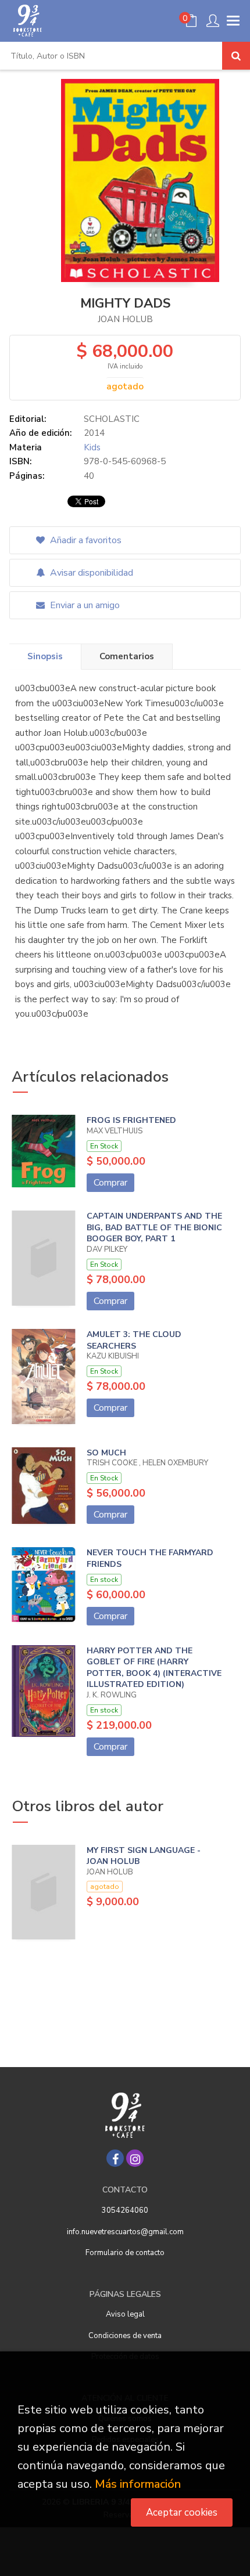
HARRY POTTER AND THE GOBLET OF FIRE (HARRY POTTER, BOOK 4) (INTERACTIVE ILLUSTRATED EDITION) (154, 1668)
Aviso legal (125, 2314)
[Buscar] (236, 56)
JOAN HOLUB (125, 319)
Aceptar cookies (182, 2512)
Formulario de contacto (125, 2253)
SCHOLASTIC (112, 419)
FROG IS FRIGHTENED (131, 1120)
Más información (138, 2484)
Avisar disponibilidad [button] (90, 573)
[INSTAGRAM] (135, 2158)
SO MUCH (106, 1453)
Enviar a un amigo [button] (84, 605)
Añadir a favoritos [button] (85, 540)
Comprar (110, 1183)
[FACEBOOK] (115, 2158)
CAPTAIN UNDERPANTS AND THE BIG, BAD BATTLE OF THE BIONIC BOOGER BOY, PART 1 (154, 1227)
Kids (92, 447)
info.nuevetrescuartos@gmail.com (125, 2232)
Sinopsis (45, 656)
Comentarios (127, 656)
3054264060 (125, 2210)
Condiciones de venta (125, 2336)
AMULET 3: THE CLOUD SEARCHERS (134, 1340)
